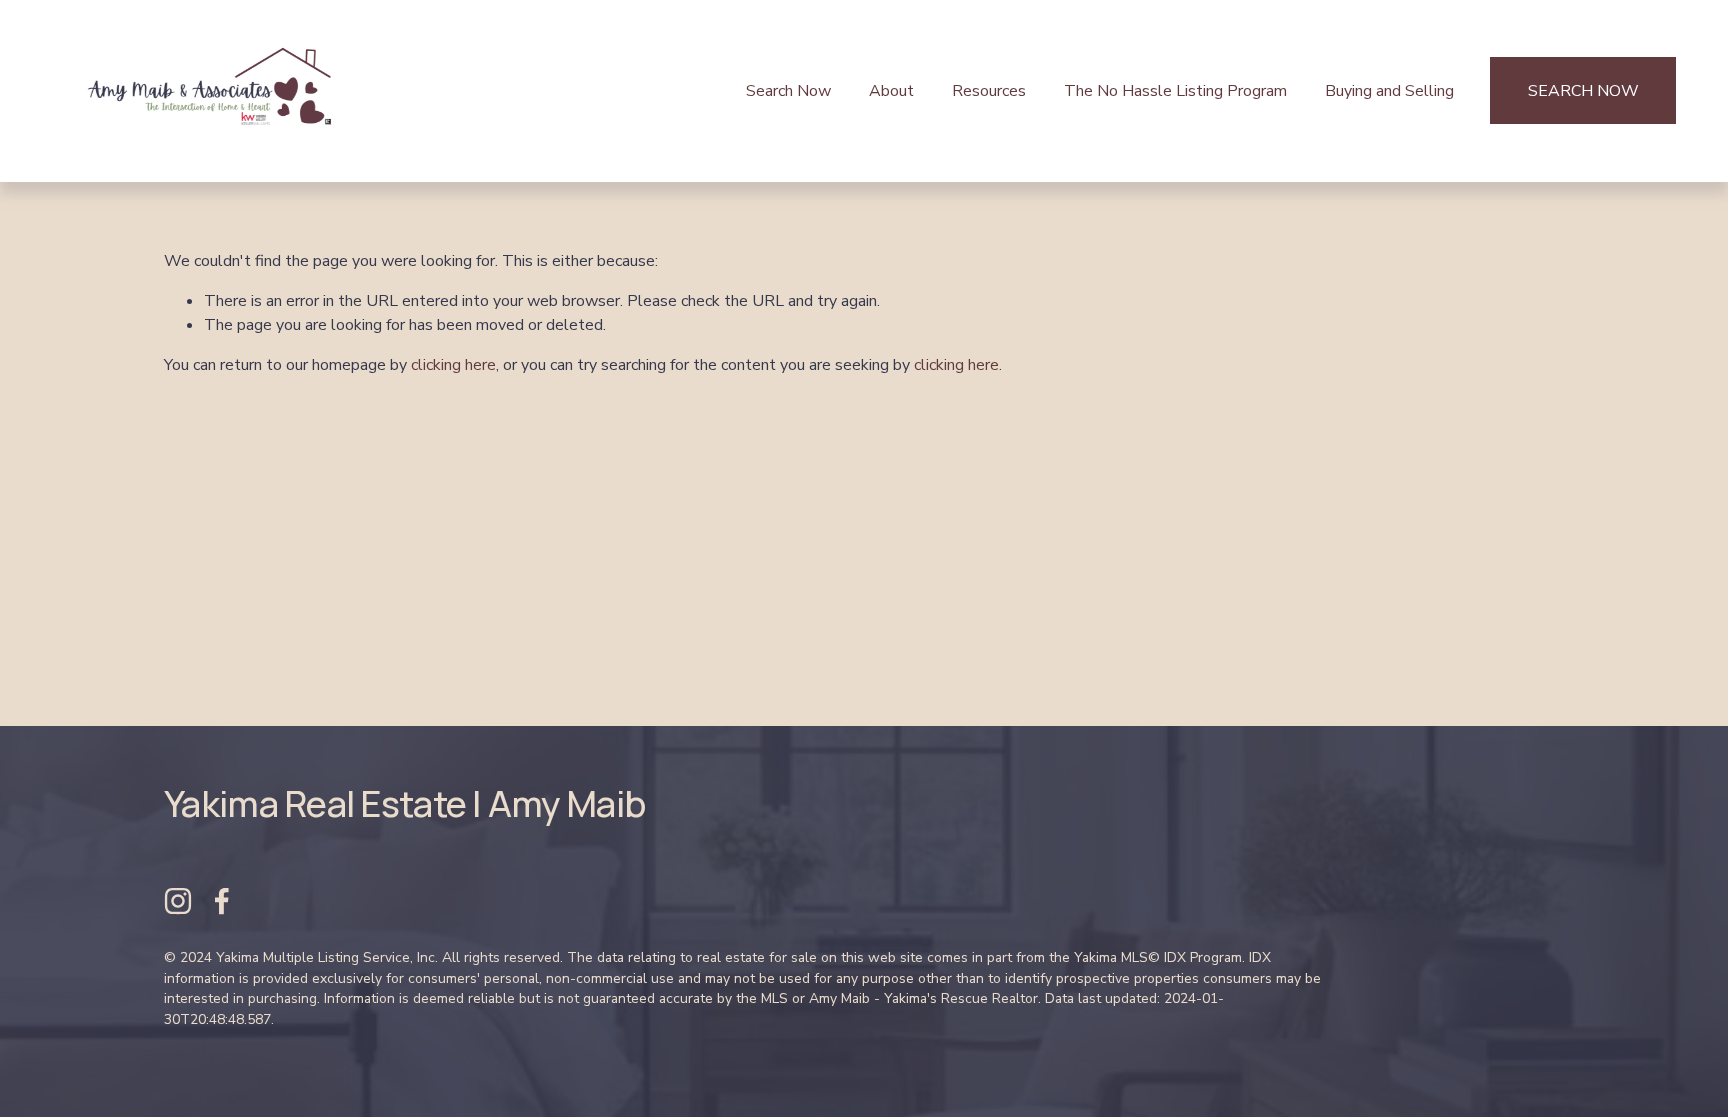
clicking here (453, 365)
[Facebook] (222, 901)
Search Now (788, 91)
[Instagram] (178, 901)
